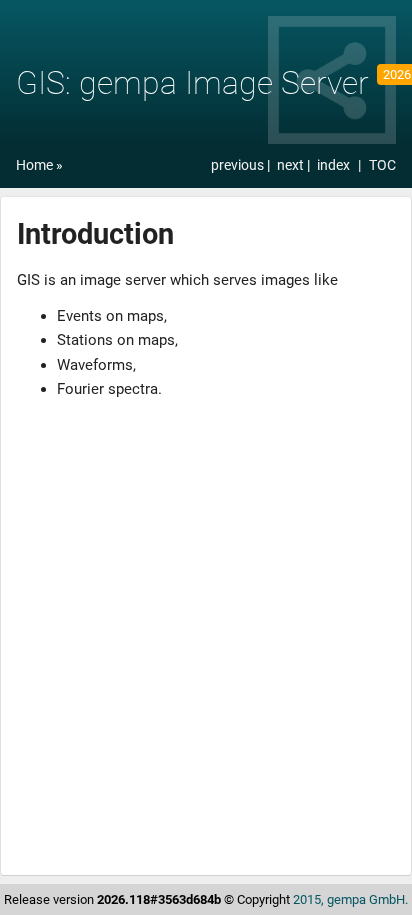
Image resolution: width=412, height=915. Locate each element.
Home (34, 165)
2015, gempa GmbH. (350, 899)
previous (239, 165)
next (292, 165)
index (333, 165)
